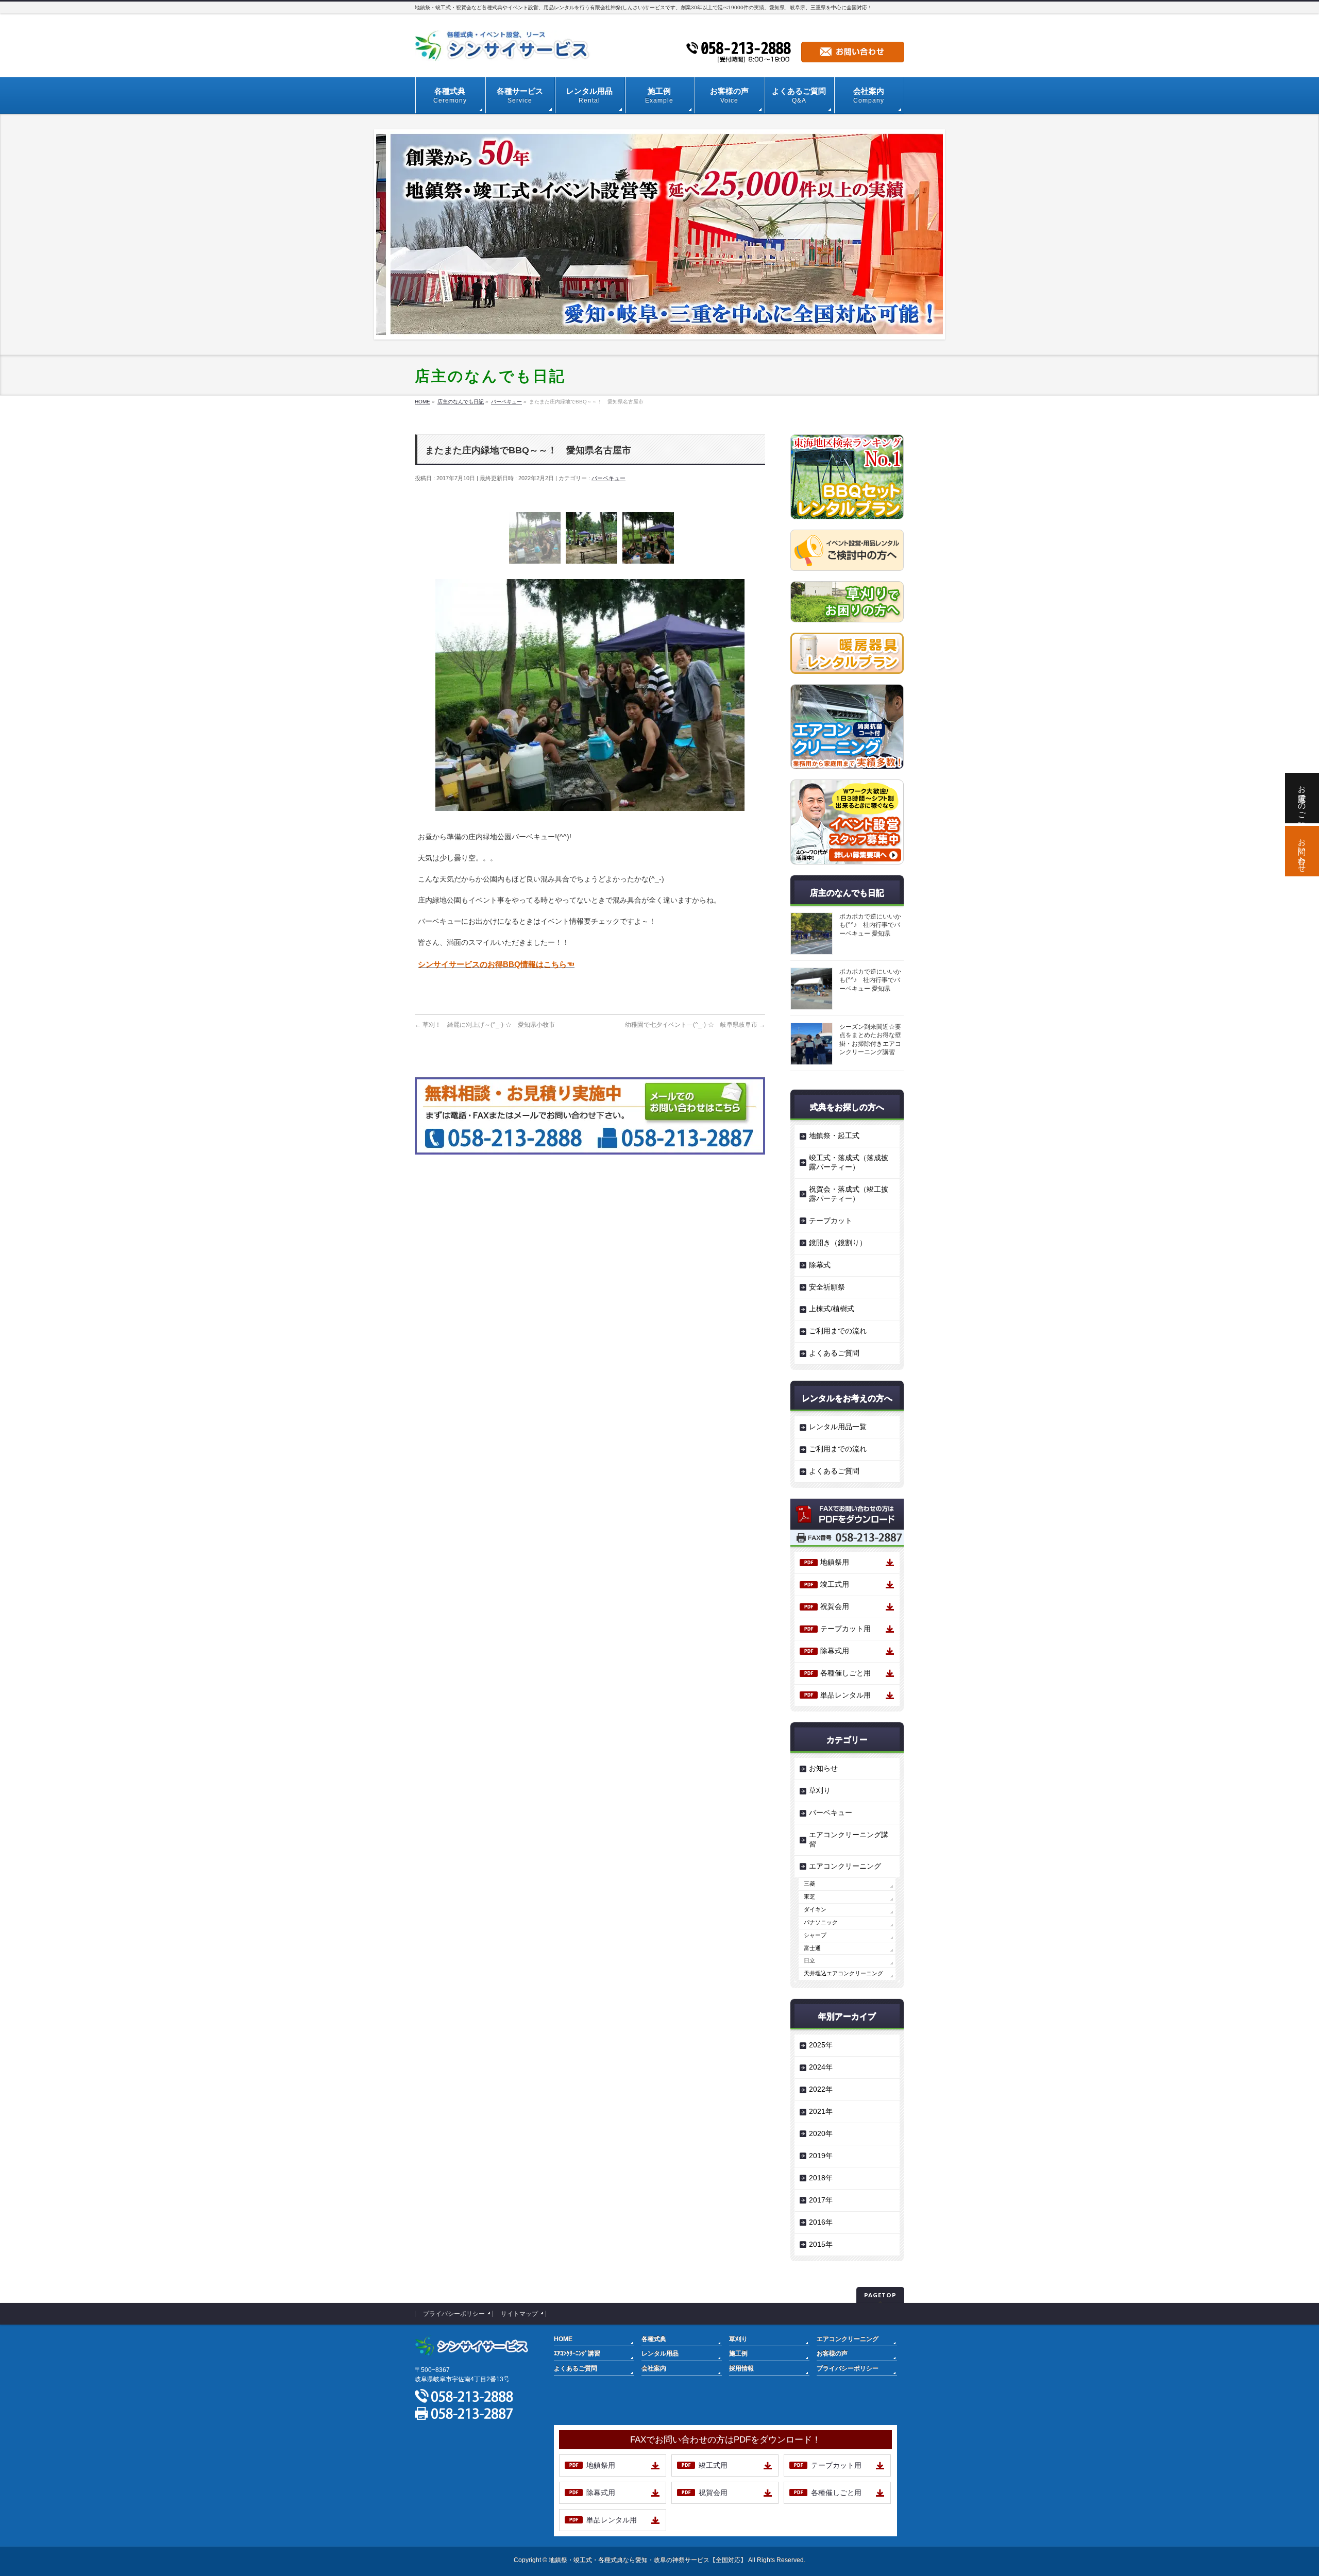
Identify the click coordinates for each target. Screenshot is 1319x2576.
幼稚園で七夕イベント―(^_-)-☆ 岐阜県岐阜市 (695, 1025)
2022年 (821, 2089)
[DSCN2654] (648, 535)
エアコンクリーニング (845, 1866)
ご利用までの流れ (838, 1331)
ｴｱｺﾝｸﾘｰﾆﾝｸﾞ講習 (577, 2353)
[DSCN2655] (535, 535)
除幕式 (820, 1265)
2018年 (821, 2178)
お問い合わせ (1302, 851)
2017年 (821, 2200)
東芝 (809, 1896)
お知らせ (823, 1768)
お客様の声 (832, 2353)
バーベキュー (608, 478)
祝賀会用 (835, 1606)
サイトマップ (519, 2314)
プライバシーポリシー (454, 2314)
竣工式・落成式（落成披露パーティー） (849, 1162)
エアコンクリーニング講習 (849, 1839)
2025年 (821, 2045)
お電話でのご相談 (1302, 798)
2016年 (821, 2222)
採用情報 (741, 2368)
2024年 (821, 2067)
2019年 (821, 2156)
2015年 (821, 2244)
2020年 (821, 2133)
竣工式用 (835, 1584)
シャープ (815, 1935)
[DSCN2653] (591, 535)
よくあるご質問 (834, 1353)
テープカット (831, 1221)
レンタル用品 (660, 2353)
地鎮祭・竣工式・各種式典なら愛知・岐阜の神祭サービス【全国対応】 (648, 2560)
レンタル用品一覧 (838, 1427)
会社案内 (654, 2368)
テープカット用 (845, 1629)
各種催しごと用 (845, 1673)
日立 (809, 1960)
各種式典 (654, 2339)
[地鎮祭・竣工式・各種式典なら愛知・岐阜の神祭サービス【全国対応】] (505, 50)
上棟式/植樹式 (832, 1309)
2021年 (821, 2111)
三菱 (809, 1884)
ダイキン (815, 1909)
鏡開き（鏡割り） (838, 1243)
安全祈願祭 (827, 1287)
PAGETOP (880, 2295)
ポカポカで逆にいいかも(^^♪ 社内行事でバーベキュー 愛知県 (870, 925)
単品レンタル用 (845, 1695)
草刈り (820, 1790)
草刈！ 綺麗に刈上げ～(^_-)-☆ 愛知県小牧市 (485, 1025)
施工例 (738, 2353)
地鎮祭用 (835, 1562)
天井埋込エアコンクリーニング (843, 1973)
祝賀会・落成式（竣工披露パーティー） (849, 1194)
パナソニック (821, 1922)
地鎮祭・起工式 (834, 1136)
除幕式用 (835, 1651)
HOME (563, 2339)
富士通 (812, 1948)
